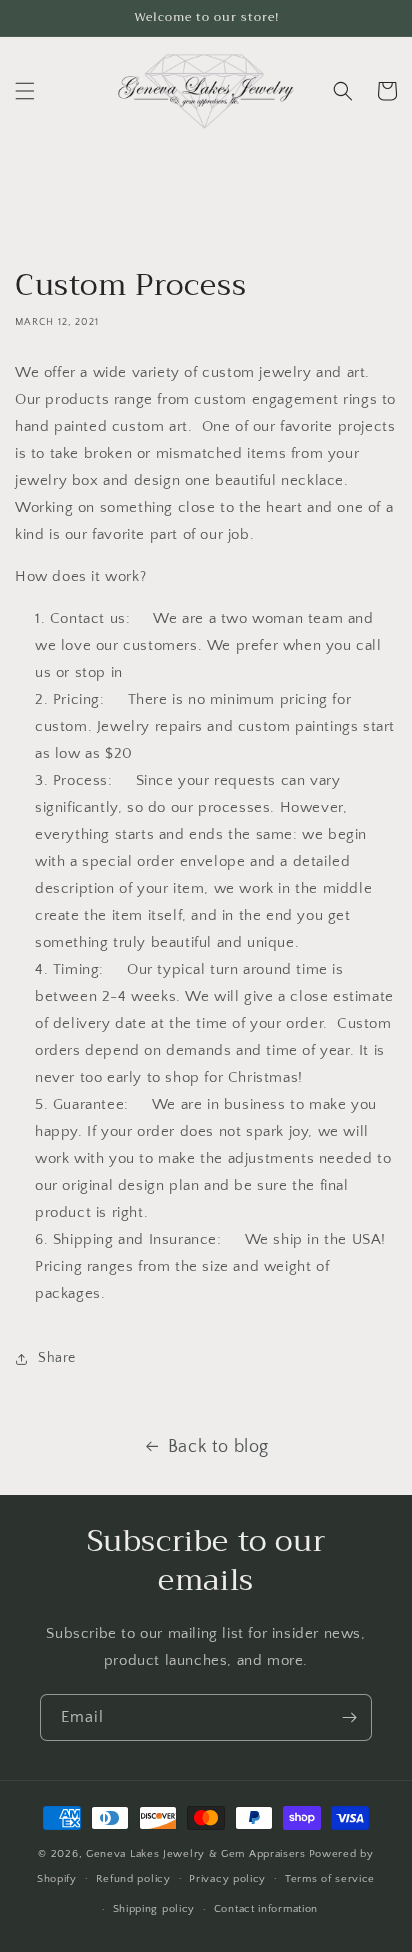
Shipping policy (154, 1909)
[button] (25, 91)
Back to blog (218, 1447)
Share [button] (57, 1358)
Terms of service (330, 1879)
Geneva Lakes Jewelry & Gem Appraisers (196, 1854)
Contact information (266, 1909)
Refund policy (133, 1879)
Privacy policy (227, 1879)
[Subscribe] (349, 1717)
